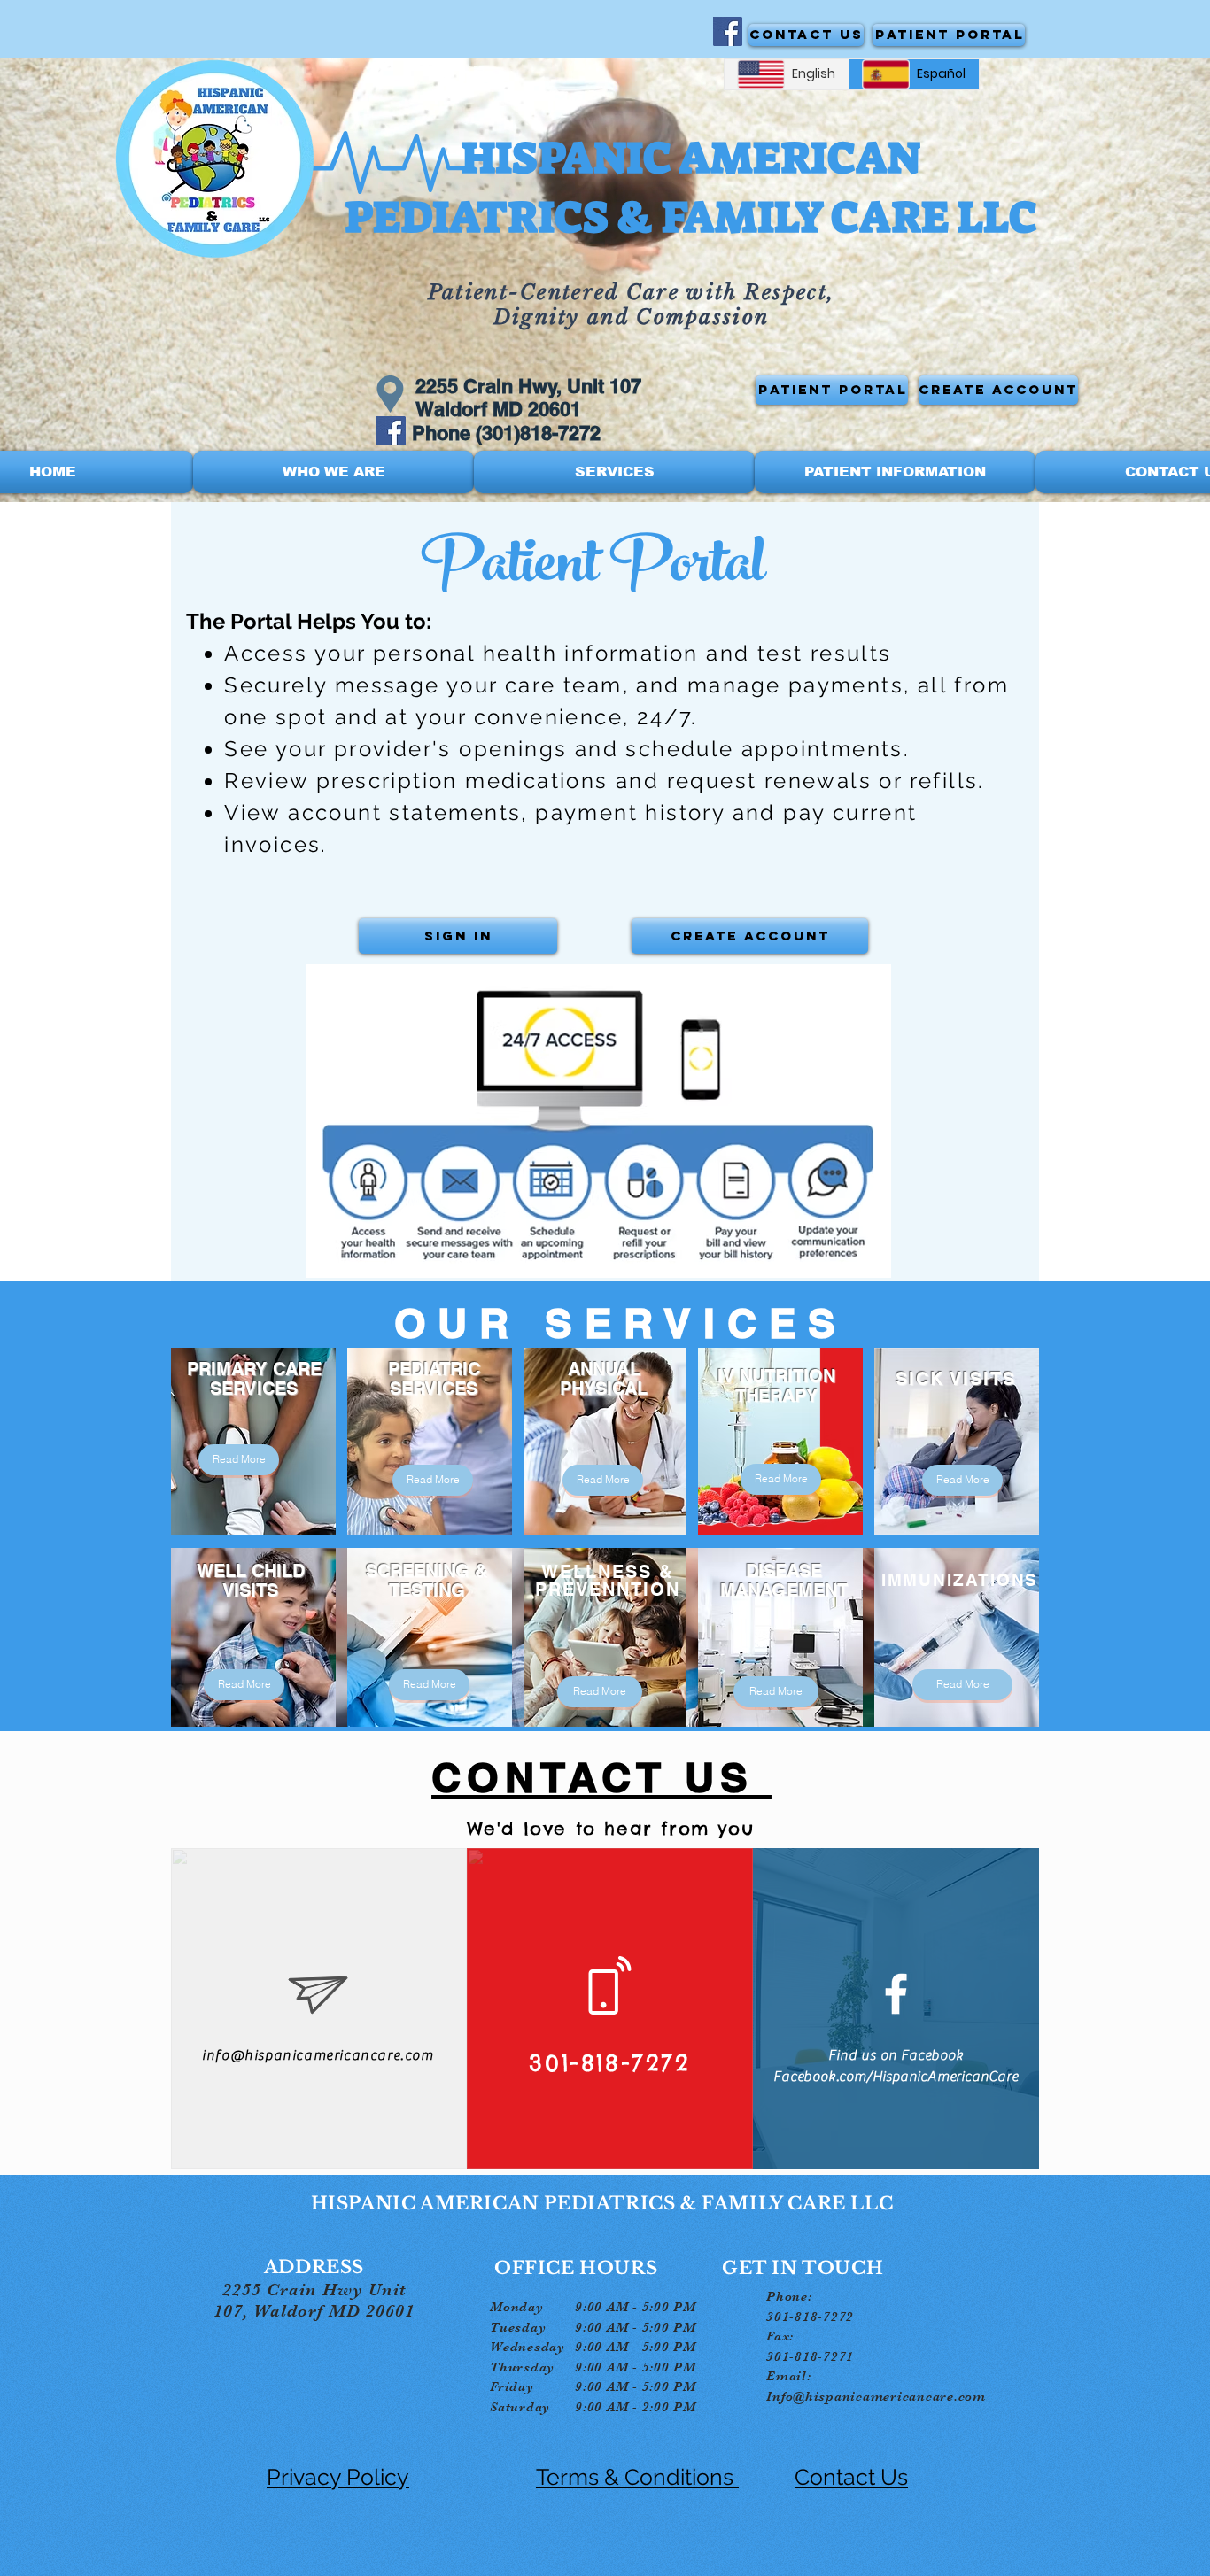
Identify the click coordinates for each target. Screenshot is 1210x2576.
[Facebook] (728, 31)
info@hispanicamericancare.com (318, 2055)
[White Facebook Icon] (896, 1994)
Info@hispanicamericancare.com (876, 2396)
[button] (334, 472)
